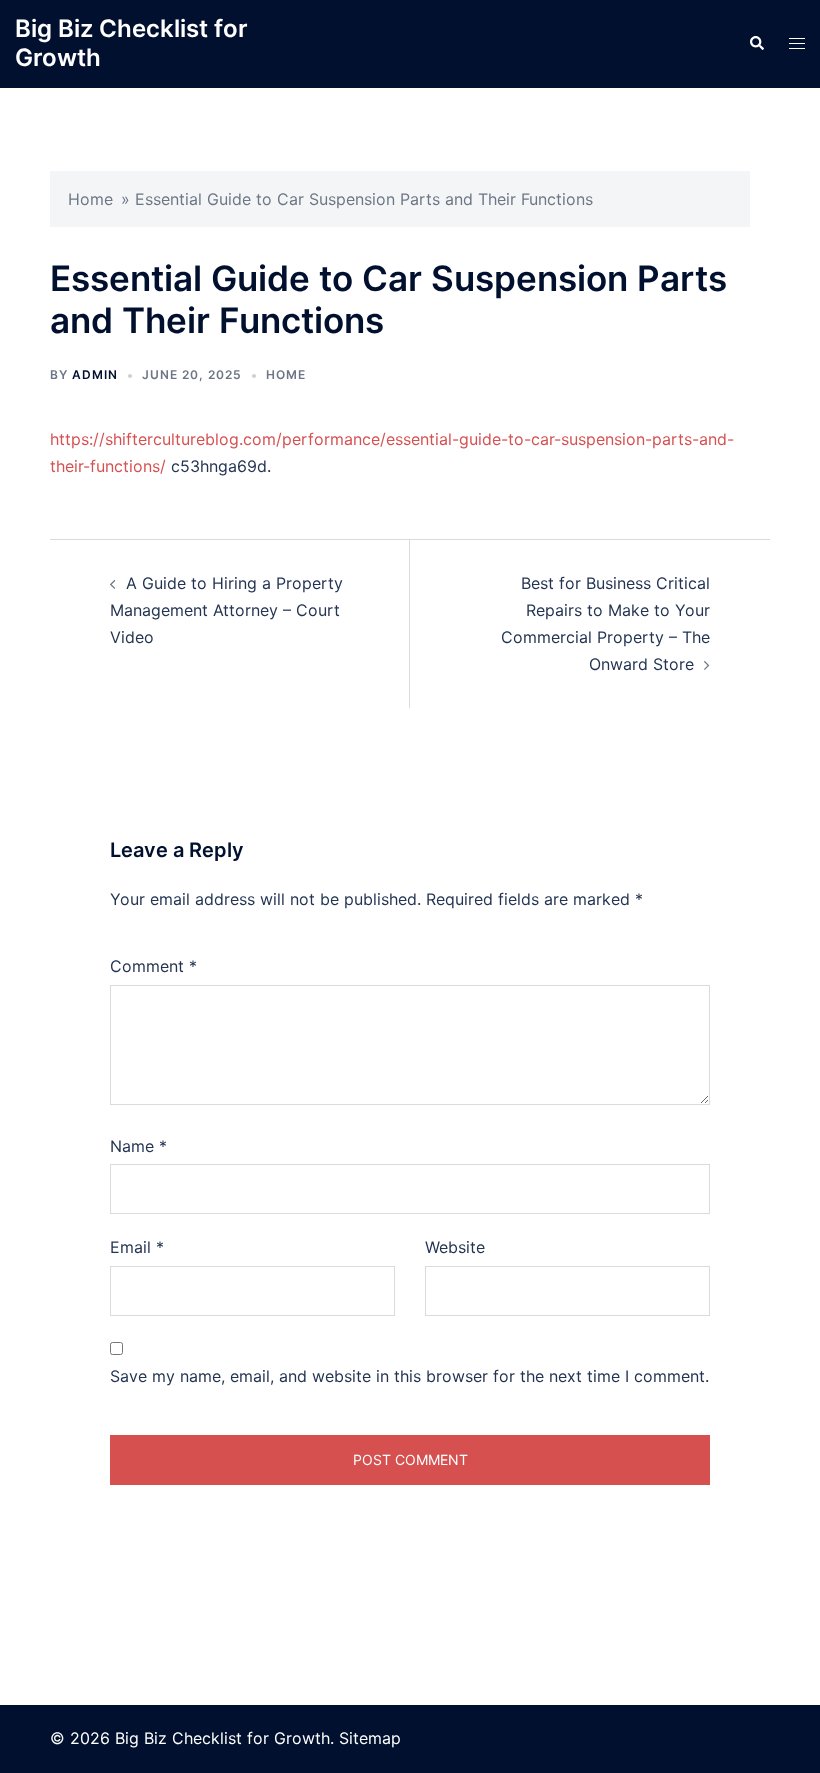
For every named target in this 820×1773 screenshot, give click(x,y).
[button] (756, 44)
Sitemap (370, 1738)
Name (138, 1146)
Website (455, 1247)
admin (95, 374)
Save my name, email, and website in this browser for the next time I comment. (409, 1376)
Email (137, 1247)
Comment (153, 966)
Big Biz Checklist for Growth (131, 43)
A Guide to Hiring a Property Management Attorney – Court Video (226, 610)
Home (90, 199)
